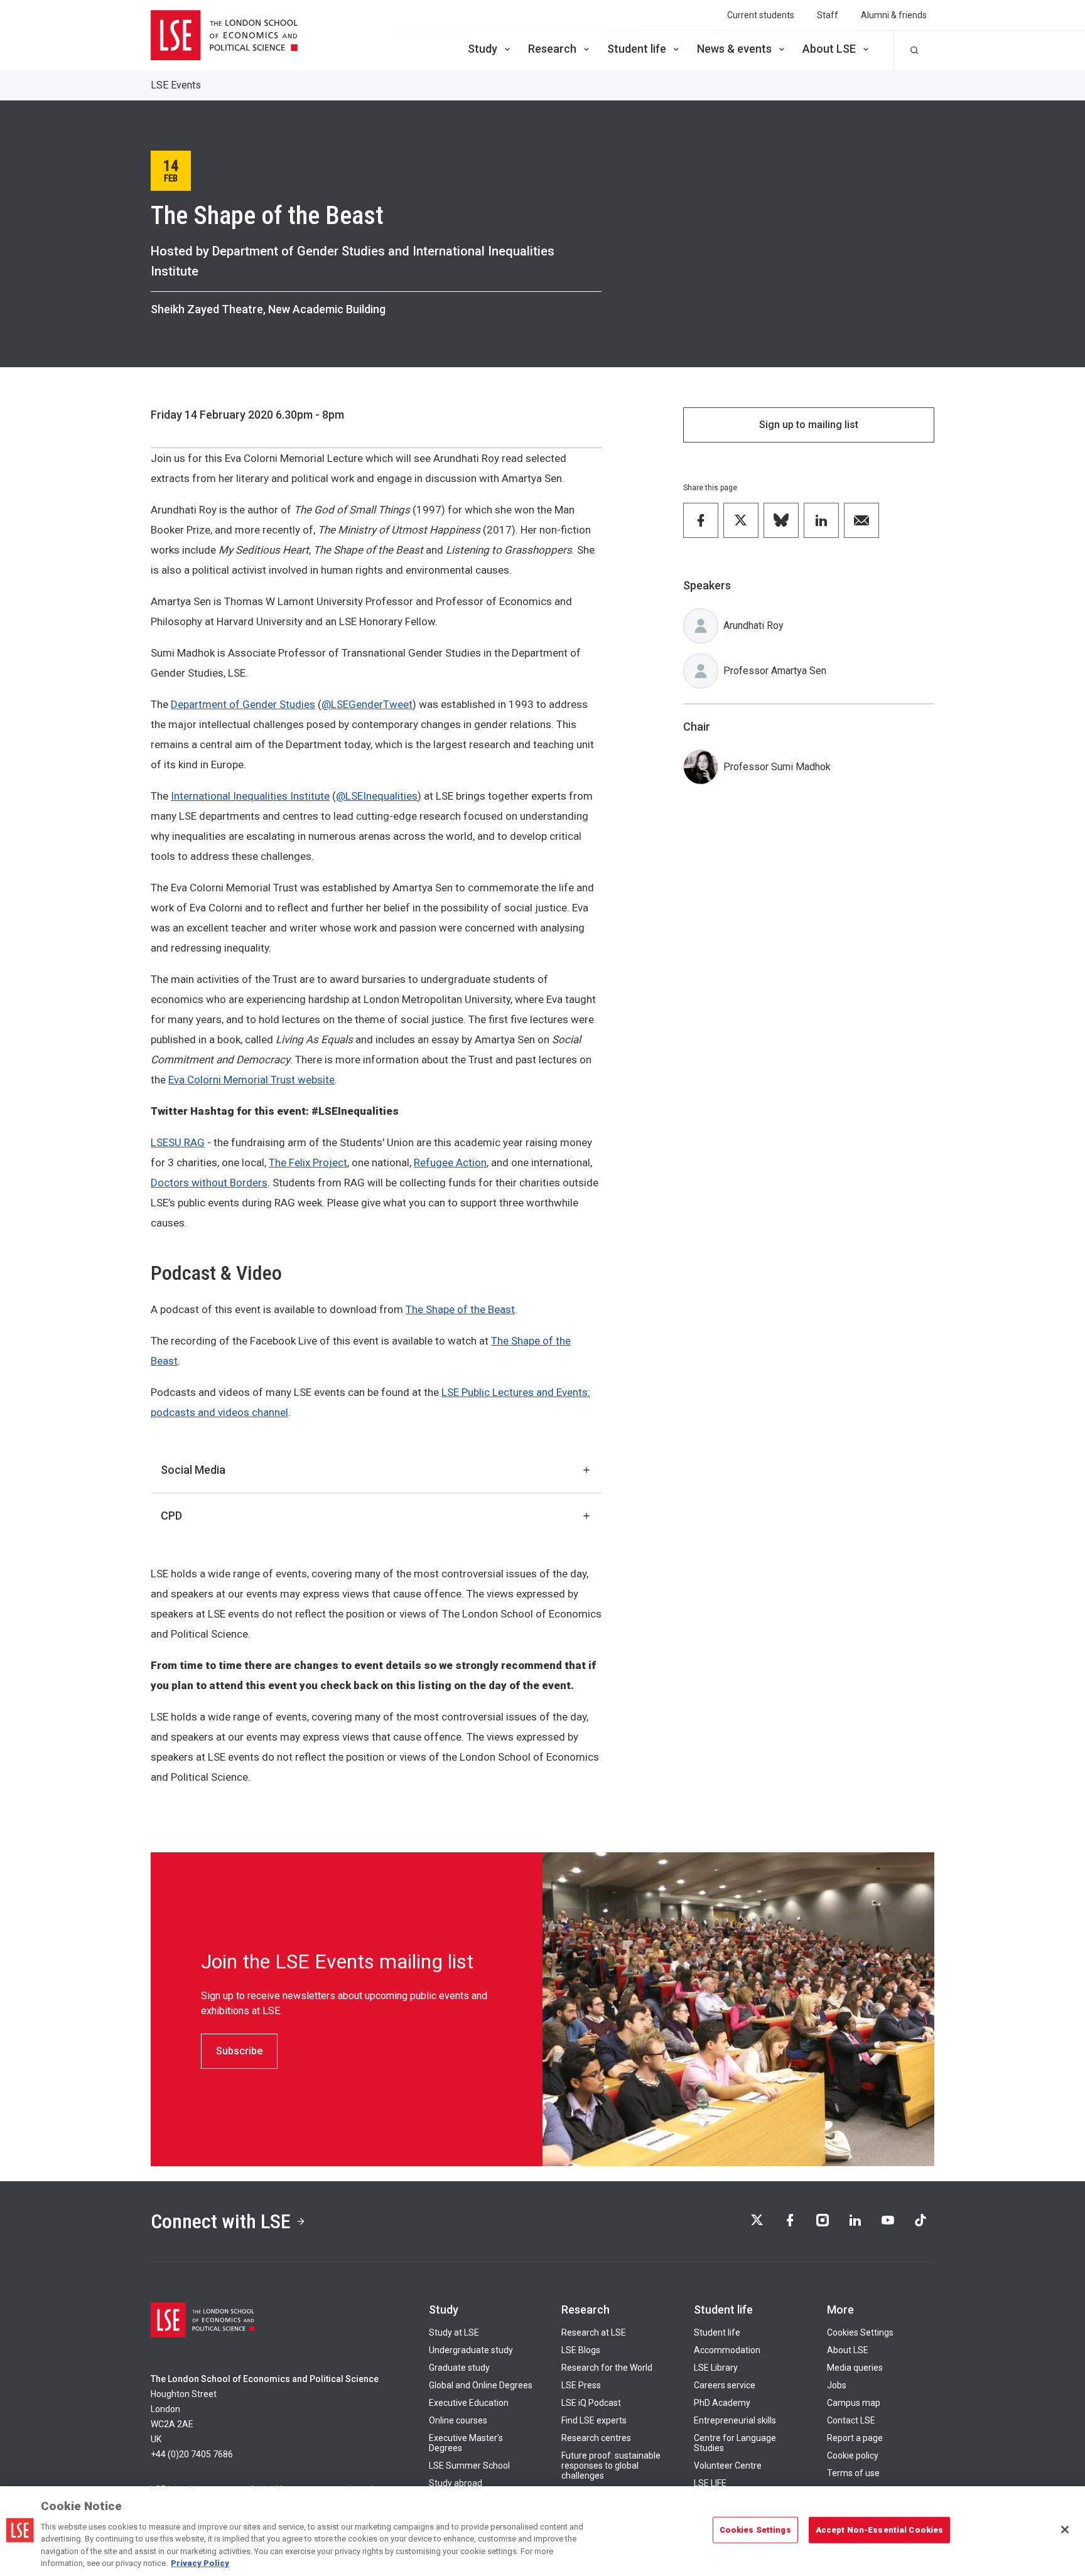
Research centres (596, 2438)
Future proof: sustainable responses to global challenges (611, 2466)
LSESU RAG (178, 1142)
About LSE (829, 49)
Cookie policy (853, 2455)
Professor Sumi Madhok (777, 767)
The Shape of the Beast (460, 1309)
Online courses (458, 2420)
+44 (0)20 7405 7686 (192, 2454)
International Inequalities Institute (250, 796)
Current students (761, 15)
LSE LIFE (710, 2483)
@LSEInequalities (377, 796)
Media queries (855, 2368)
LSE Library (716, 2368)
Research (552, 49)
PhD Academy (722, 2403)
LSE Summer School (469, 2466)
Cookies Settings (860, 2332)
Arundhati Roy (753, 625)
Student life (637, 49)
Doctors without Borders (209, 1183)
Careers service (725, 2385)
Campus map (854, 2403)
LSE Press (581, 2385)
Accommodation (727, 2350)
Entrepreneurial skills (735, 2420)
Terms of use (853, 2473)
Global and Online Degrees (481, 2385)
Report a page (855, 2438)
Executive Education (469, 2403)
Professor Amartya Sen (775, 671)
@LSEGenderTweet (367, 704)
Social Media (193, 1470)
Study (483, 49)
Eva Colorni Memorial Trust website (251, 1080)
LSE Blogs (581, 2350)
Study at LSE (454, 2332)
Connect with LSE (221, 2221)
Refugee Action (450, 1162)
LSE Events (176, 85)
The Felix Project (308, 1162)
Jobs (837, 2385)
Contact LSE (851, 2420)
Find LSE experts (594, 2420)
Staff (828, 15)
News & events (734, 49)
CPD (171, 1516)
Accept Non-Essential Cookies (880, 2530)
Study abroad (456, 2483)
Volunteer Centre (728, 2466)
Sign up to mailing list (809, 425)
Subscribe (239, 2051)
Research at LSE (594, 2332)
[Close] (1065, 2530)
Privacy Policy (200, 2563)
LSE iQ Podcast (591, 2403)
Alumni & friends (894, 15)
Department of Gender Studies (243, 704)
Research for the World (607, 2368)
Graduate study (459, 2368)
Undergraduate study (471, 2350)
